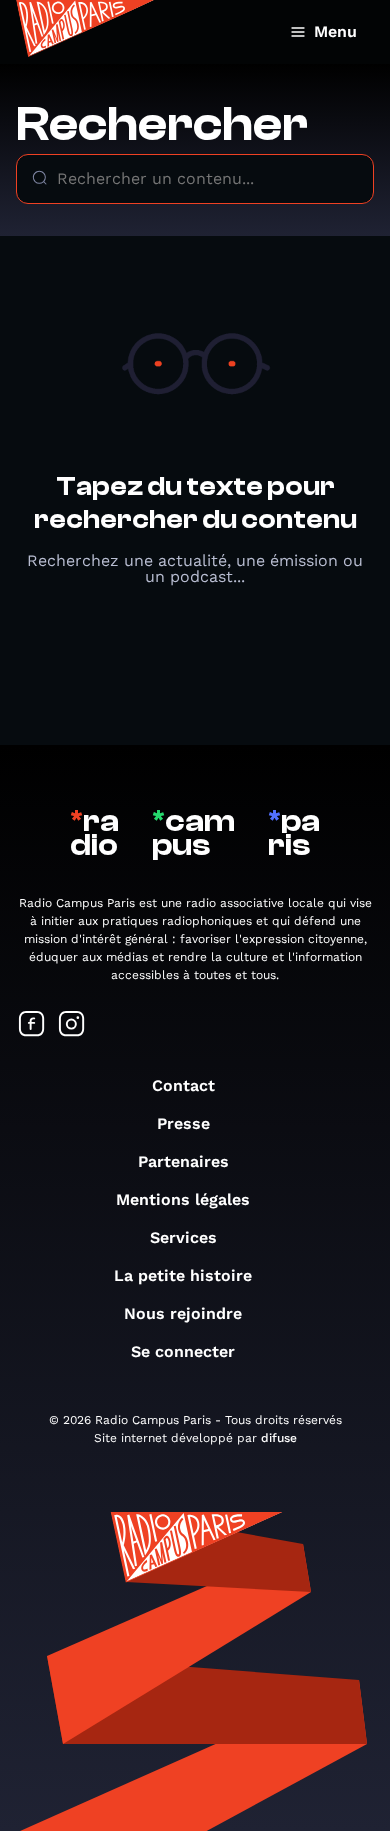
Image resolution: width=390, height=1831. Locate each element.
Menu (335, 31)
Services (183, 1237)
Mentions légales (183, 1199)
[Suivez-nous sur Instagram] (72, 1025)
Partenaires (183, 1161)
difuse (279, 1438)
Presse (183, 1123)
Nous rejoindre (183, 1313)
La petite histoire (183, 1275)
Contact (183, 1085)
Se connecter (183, 1351)
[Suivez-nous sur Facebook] (32, 1025)
